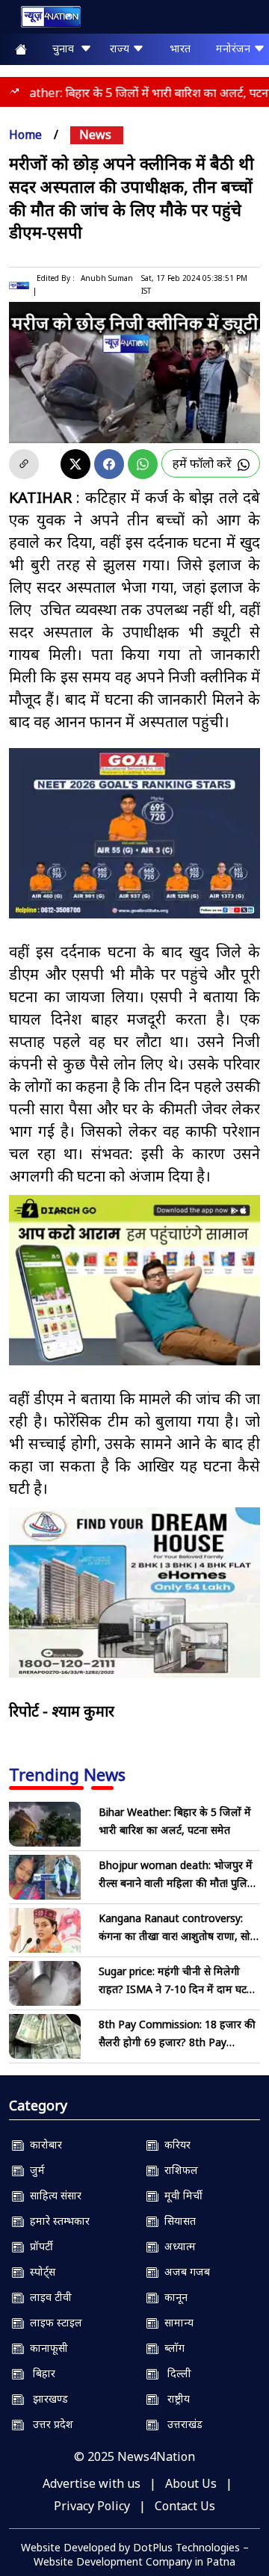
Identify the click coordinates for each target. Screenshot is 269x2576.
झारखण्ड (46, 2399)
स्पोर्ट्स (40, 2271)
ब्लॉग (171, 2348)
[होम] (43, 20)
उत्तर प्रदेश (49, 2424)
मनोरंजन (235, 48)
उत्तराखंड (180, 2424)
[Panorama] (134, 1593)
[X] (75, 464)
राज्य (121, 48)
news (95, 135)
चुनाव (66, 48)
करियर (174, 2144)
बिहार (40, 2373)
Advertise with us (92, 2483)
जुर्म (34, 2170)
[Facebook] (109, 464)
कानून (173, 2297)
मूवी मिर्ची (180, 2195)
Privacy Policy (92, 2506)
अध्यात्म (177, 2246)
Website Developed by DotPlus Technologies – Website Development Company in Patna (135, 2554)
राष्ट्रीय (174, 2399)
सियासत (177, 2221)
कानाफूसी (46, 2348)
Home (25, 135)
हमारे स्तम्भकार (57, 2221)
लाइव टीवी (48, 2297)
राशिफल (178, 2170)
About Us (191, 2483)
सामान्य (176, 2322)
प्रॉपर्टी (38, 2246)
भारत (180, 48)
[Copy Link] (24, 464)
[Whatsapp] (143, 464)
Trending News (67, 1774)
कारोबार (43, 2144)
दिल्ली (175, 2373)
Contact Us (185, 2506)
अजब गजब (184, 2271)
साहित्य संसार (53, 2195)
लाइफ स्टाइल (53, 2322)
